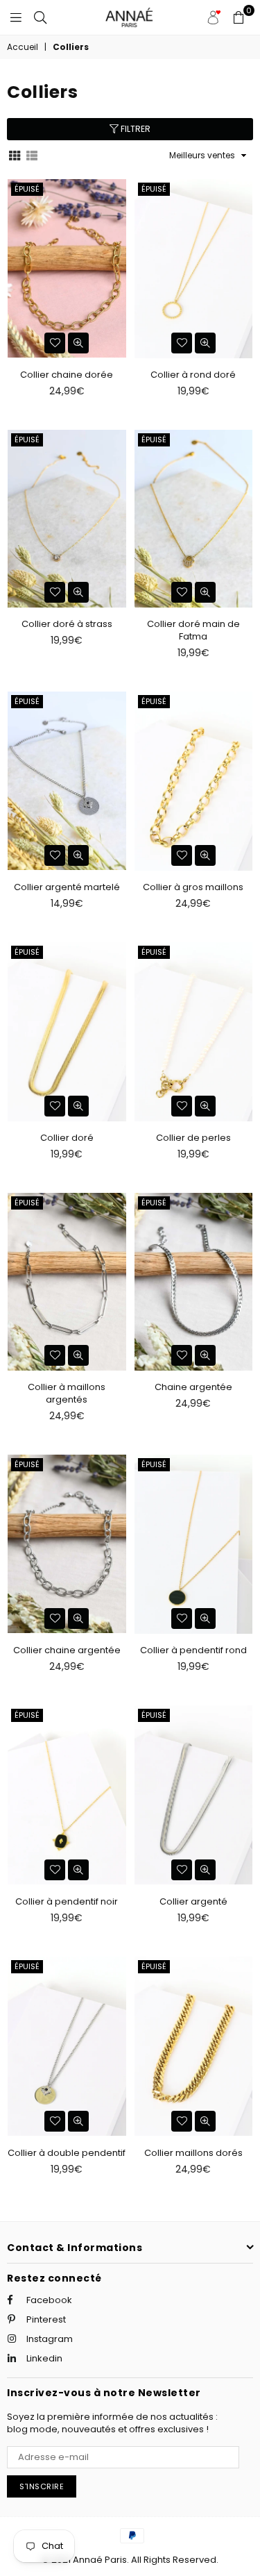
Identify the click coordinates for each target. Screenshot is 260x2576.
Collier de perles (193, 1138)
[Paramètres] (214, 17)
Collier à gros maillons (193, 887)
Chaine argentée (193, 1387)
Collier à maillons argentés (67, 1393)
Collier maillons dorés (193, 2153)
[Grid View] (15, 155)
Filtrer (135, 129)
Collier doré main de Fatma (193, 630)
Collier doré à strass (67, 624)
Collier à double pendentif (67, 2153)
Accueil (23, 47)
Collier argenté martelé (67, 887)
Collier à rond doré (193, 375)
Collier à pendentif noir (67, 1901)
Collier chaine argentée (67, 1650)
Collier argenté (193, 1901)
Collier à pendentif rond (193, 1650)
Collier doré (67, 1138)
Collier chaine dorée (67, 375)
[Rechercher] (40, 17)
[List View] (32, 155)
